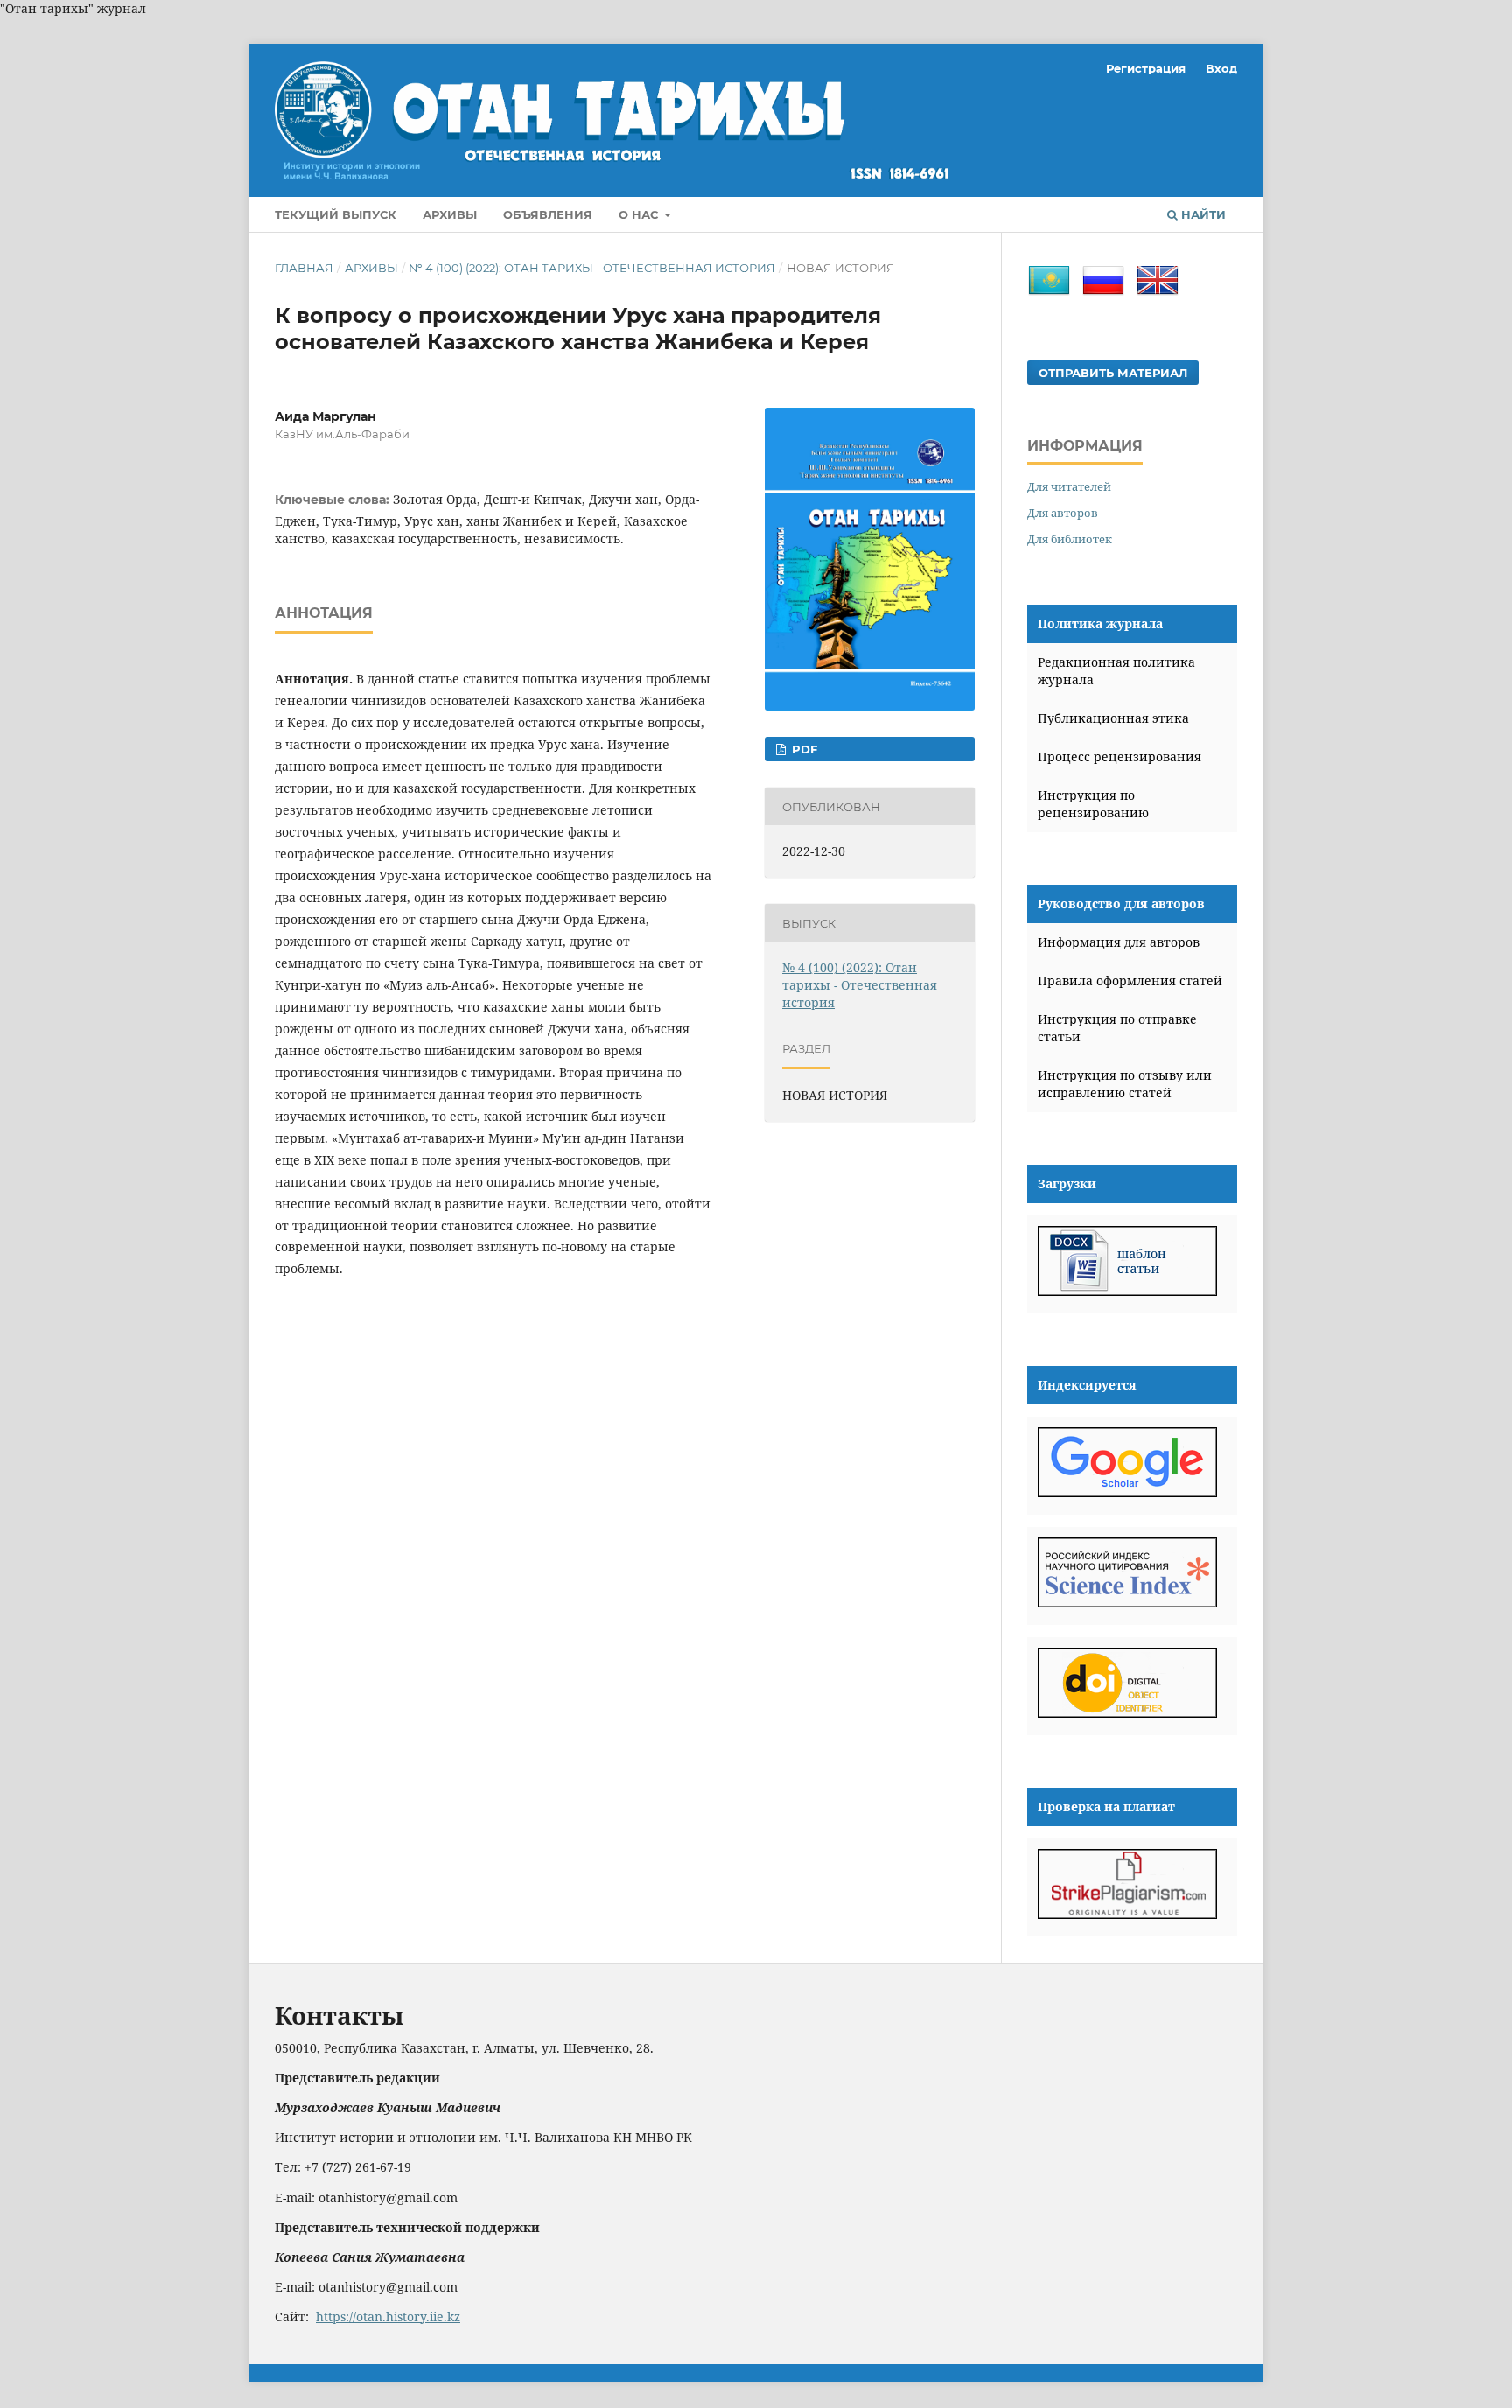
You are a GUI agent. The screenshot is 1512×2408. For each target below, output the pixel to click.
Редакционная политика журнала (1116, 671)
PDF (803, 749)
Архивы (450, 214)
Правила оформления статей (1130, 980)
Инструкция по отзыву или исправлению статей (1125, 1084)
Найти (1202, 214)
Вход (1221, 68)
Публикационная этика (1113, 718)
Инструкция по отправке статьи (1117, 1028)
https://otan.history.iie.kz (388, 2317)
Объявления (548, 214)
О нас (640, 214)
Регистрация (1146, 68)
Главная (304, 268)
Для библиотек (1070, 539)
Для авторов (1063, 513)
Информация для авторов (1119, 942)
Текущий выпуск (336, 214)
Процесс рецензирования (1120, 756)
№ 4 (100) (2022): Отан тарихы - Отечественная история (592, 268)
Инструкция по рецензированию (1093, 804)
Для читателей (1069, 486)
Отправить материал (1113, 373)
